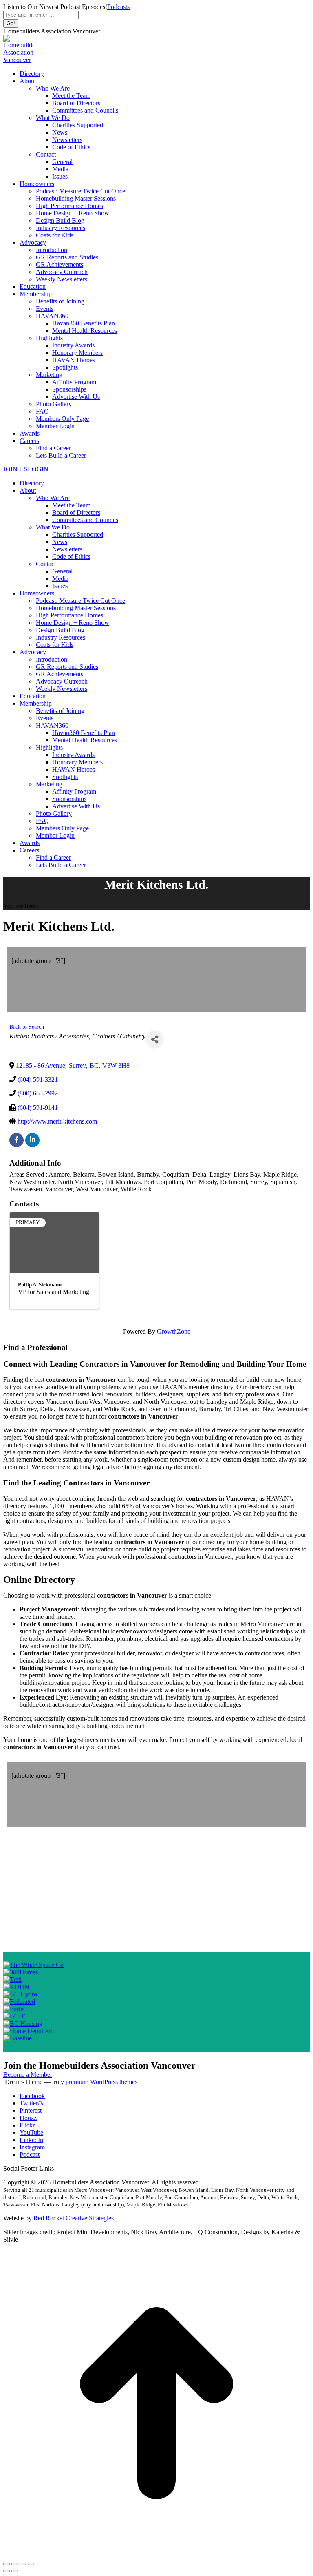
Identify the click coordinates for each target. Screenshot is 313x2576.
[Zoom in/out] (31, 2564)
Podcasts (118, 7)
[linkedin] (32, 1140)
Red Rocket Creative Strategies (74, 2218)
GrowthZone (174, 1331)
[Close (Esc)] (7, 2564)
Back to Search (27, 1027)
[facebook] (17, 1140)
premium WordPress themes (101, 2082)
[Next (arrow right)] (15, 2571)
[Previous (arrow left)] (7, 2571)
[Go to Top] (156, 2554)
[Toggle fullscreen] (23, 2564)
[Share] (155, 1039)
